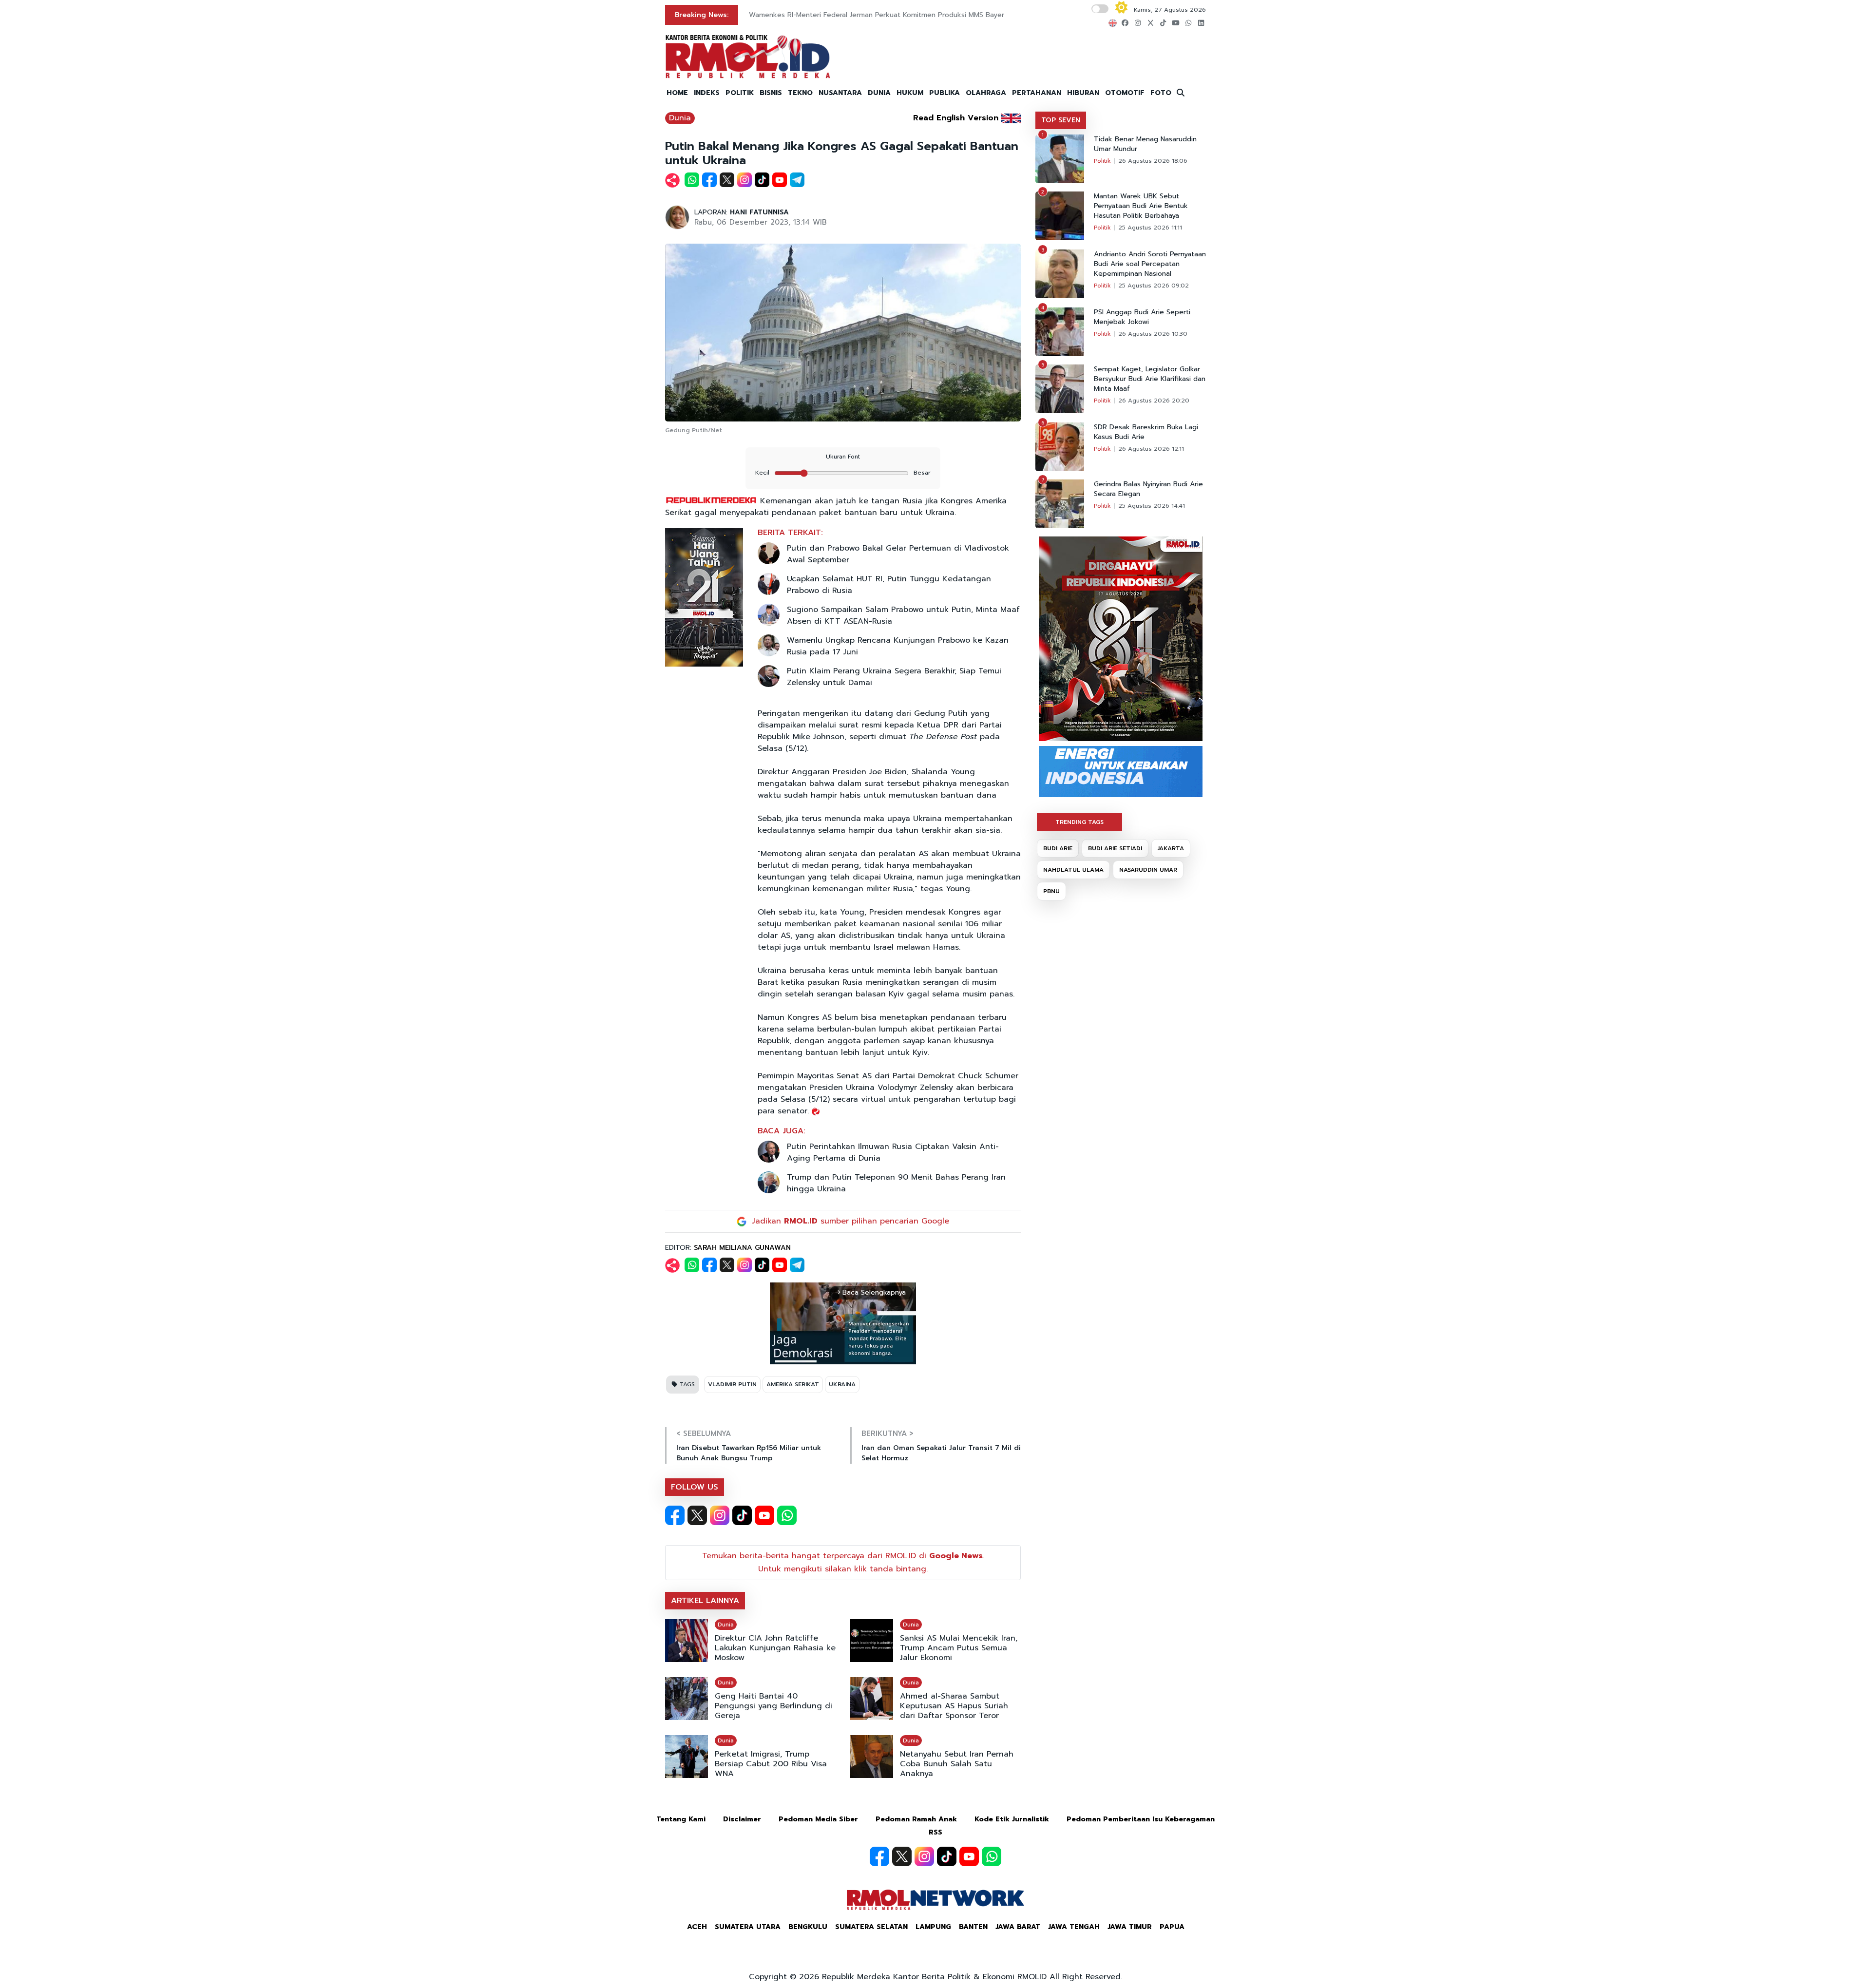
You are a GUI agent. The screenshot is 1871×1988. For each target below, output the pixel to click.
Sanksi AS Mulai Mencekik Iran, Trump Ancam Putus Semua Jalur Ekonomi (959, 1648)
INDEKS (707, 93)
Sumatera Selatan (871, 1927)
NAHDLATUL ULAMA (1073, 870)
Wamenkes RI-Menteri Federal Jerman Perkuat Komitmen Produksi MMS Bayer (877, 15)
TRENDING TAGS (1079, 822)
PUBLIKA (945, 93)
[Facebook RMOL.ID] (675, 1515)
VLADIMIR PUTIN (732, 1384)
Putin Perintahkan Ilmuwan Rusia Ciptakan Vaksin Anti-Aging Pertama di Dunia (893, 1152)
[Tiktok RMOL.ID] (742, 1515)
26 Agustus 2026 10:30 (1153, 334)
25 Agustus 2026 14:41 (1152, 506)
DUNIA (879, 93)
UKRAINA (842, 1384)
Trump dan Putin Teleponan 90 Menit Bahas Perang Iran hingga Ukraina (896, 1183)
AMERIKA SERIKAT (793, 1384)
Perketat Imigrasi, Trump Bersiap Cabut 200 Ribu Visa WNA (771, 1764)
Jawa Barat (1018, 1927)
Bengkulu (808, 1927)
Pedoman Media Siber (818, 1819)
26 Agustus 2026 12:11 (1151, 449)
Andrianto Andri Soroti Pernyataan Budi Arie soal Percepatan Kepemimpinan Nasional (1150, 264)
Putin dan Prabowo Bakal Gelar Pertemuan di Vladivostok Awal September (898, 554)
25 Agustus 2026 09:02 (1154, 286)
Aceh (697, 1927)
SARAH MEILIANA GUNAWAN (742, 1248)
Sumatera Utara (748, 1927)
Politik (1102, 161)
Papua (1172, 1927)
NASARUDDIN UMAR (1148, 870)
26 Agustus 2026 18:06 (1153, 161)
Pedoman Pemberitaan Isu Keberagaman (1141, 1819)
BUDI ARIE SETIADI (1115, 848)
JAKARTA (1171, 848)
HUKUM (910, 93)
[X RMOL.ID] (697, 1515)
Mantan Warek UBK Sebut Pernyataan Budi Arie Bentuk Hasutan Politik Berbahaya (1141, 206)
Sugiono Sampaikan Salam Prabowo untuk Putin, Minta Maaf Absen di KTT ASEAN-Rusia (903, 615)
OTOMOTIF (1125, 93)
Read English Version (956, 118)
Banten (973, 1927)
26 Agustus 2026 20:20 (1154, 401)
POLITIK (740, 93)
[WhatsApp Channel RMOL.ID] (787, 1515)
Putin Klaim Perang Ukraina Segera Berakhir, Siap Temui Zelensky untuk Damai (894, 677)
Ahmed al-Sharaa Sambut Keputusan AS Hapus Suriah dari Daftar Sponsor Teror (954, 1706)
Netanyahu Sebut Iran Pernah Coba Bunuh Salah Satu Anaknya (957, 1764)
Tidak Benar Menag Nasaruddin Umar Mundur (1145, 144)
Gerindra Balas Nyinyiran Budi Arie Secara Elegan (1148, 489)
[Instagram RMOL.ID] (720, 1515)
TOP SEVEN (1061, 120)
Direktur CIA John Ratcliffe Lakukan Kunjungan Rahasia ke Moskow (775, 1648)
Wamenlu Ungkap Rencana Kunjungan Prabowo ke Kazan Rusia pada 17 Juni (898, 646)
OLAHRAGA (986, 93)
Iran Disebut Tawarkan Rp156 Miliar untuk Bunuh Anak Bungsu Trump (749, 1453)
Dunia (680, 118)
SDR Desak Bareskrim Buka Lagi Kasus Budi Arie (1146, 432)
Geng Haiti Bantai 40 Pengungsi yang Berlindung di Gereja (773, 1706)
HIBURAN (1083, 93)
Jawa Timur (1130, 1927)
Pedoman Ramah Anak (916, 1819)
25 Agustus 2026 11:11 (1150, 228)
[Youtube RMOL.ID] (764, 1515)
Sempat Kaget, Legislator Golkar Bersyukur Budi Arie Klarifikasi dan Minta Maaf (1150, 379)
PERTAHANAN (1037, 93)
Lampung (933, 1927)
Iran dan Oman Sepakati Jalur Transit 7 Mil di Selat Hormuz (941, 1453)
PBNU (1051, 891)
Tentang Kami (681, 1819)
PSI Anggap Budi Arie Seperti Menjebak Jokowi (1142, 317)
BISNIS (771, 93)
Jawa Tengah (1074, 1927)
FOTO (1161, 93)
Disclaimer (742, 1819)
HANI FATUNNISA (759, 212)
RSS (935, 1832)
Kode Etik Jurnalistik (1012, 1819)
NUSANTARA (840, 93)
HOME (677, 93)
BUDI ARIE (1058, 848)
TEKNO (800, 93)
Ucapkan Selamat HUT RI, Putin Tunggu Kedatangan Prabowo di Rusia (889, 585)
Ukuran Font (843, 457)
